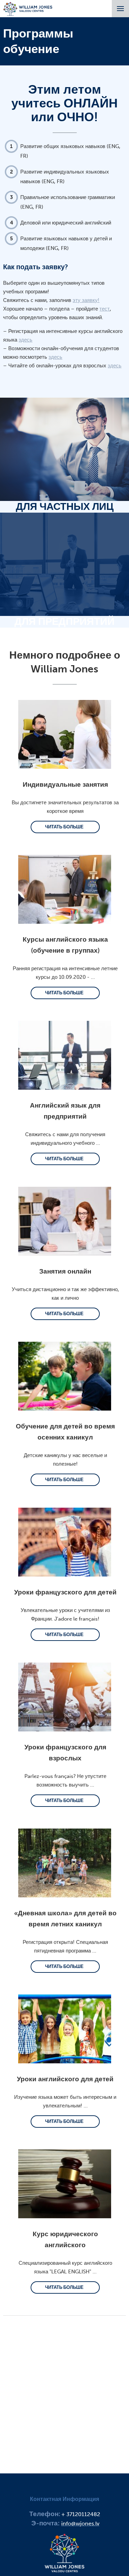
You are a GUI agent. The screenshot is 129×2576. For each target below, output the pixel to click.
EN (73, 31)
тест (105, 309)
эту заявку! (86, 300)
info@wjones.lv (80, 2523)
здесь (25, 340)
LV (57, 31)
